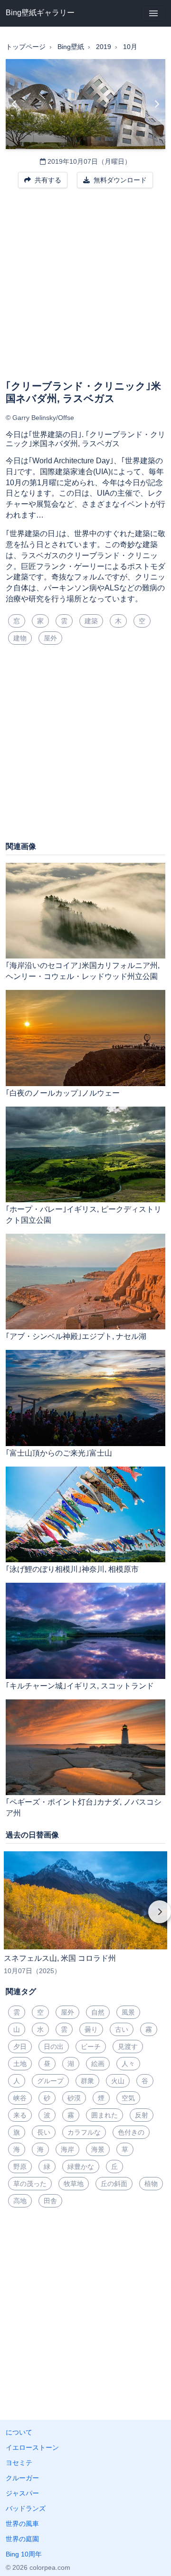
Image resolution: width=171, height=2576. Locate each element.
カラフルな (84, 2132)
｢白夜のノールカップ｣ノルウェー (63, 1093)
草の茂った (30, 2184)
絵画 (98, 2064)
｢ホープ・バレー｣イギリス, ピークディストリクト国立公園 (84, 1215)
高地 (20, 2201)
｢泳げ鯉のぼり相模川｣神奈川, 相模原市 (72, 1569)
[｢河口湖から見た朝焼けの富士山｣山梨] (157, 104)
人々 (128, 2064)
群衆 (87, 2081)
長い (44, 2132)
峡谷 (20, 2098)
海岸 (67, 2149)
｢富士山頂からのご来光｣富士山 (59, 1453)
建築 (91, 621)
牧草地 (74, 2184)
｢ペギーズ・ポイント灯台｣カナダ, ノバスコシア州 (84, 1807)
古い (122, 2029)
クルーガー (22, 2478)
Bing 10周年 (24, 2554)
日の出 (54, 2047)
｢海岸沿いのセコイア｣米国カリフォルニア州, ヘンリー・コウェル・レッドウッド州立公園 (83, 971)
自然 (98, 2012)
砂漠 (74, 2098)
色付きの (131, 2132)
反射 (142, 2115)
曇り (91, 2029)
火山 (118, 2081)
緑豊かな (81, 2167)
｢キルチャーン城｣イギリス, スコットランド (80, 1686)
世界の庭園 (22, 2539)
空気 (128, 2098)
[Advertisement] (85, 290)
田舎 (50, 2201)
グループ (50, 2081)
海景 (98, 2149)
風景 (128, 2012)
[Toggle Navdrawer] (153, 13)
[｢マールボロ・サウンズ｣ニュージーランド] (14, 104)
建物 (20, 638)
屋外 (50, 638)
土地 (20, 2064)
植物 (151, 2184)
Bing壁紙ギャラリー (40, 13)
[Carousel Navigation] (85, 1918)
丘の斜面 (114, 2184)
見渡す (128, 2047)
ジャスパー (22, 2493)
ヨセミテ (19, 2463)
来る (20, 2115)
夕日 (20, 2047)
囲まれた (104, 2115)
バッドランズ (26, 2508)
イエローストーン (32, 2447)
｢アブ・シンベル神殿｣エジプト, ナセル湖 (76, 1336)
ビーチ (91, 2047)
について (19, 2432)
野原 (20, 2167)
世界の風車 (22, 2524)
